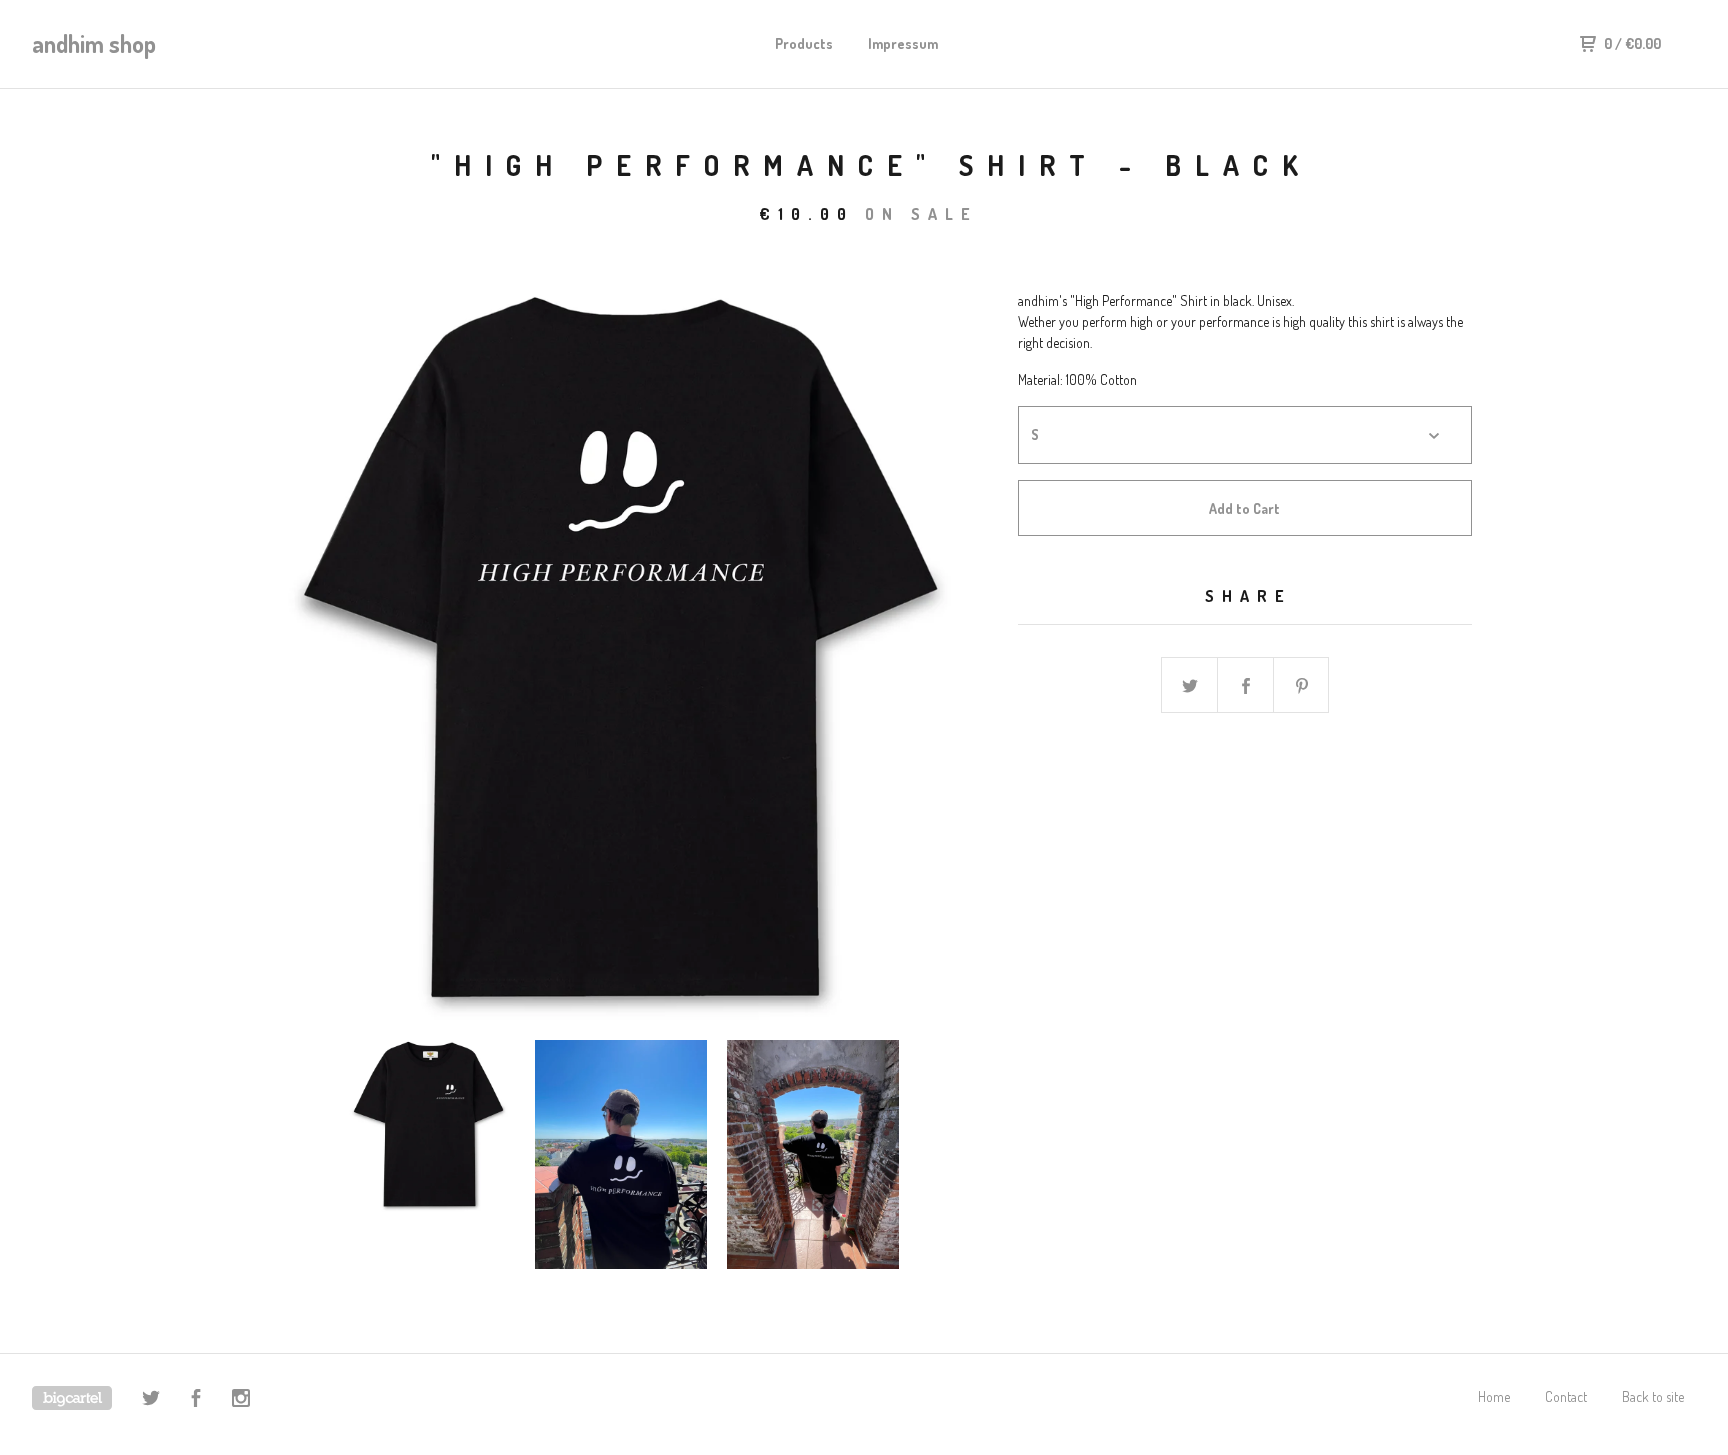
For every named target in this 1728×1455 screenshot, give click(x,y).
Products (804, 43)
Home (1494, 1396)
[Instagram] (241, 1400)
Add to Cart (1244, 508)
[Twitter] (151, 1400)
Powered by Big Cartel (72, 1398)
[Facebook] (196, 1400)
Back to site (1653, 1396)
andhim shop (94, 43)
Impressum (903, 43)
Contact (1566, 1396)
